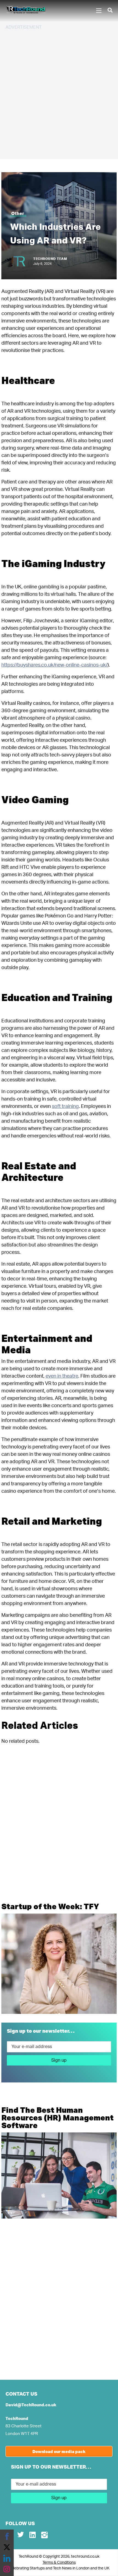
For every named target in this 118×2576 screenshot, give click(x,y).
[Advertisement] (59, 94)
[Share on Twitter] (7, 2547)
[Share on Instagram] (7, 2569)
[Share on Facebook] (7, 2536)
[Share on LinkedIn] (7, 2558)
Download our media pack (59, 2451)
